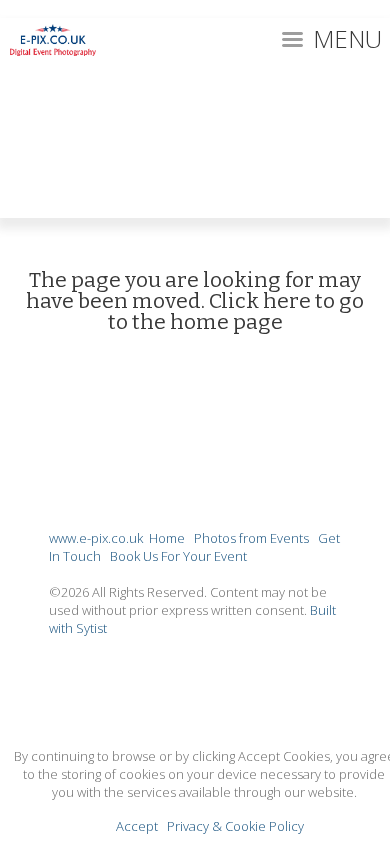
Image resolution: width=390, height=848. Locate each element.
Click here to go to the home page (236, 311)
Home (167, 538)
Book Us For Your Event (178, 556)
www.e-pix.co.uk (96, 538)
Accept (137, 826)
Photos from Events (251, 538)
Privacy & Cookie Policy (235, 826)
